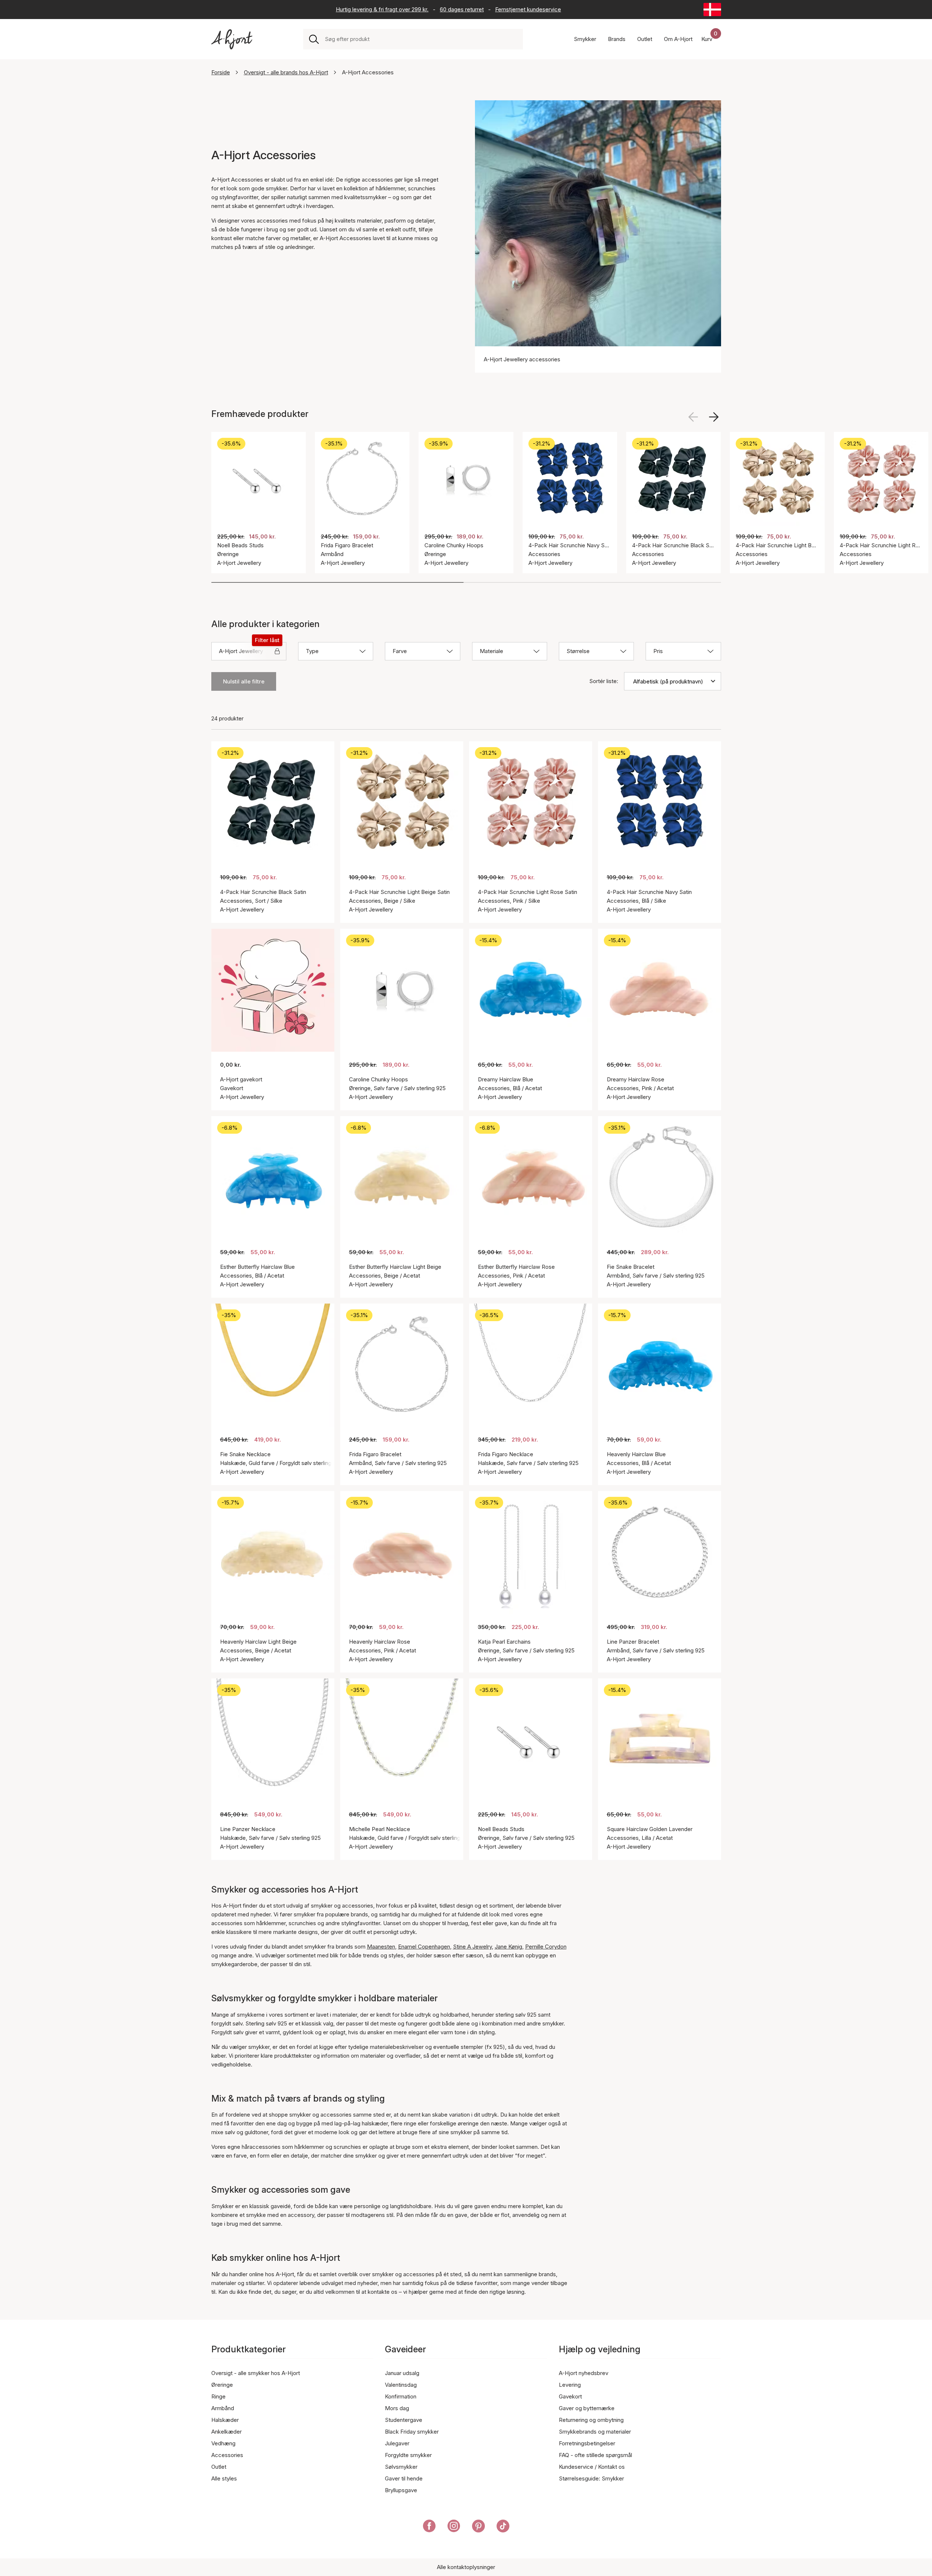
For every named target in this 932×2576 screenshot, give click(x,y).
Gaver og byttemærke (587, 2408)
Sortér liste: (604, 681)
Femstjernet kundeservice (528, 9)
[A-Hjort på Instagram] (454, 2527)
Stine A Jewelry (472, 1947)
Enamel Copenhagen (424, 1947)
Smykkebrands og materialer (595, 2432)
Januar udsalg (402, 2373)
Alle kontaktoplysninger (466, 2567)
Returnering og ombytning (591, 2420)
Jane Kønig (508, 1947)
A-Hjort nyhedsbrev (584, 2373)
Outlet (219, 2467)
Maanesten (381, 1947)
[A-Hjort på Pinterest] (478, 2527)
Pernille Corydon (546, 1947)
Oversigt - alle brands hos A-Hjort (286, 72)
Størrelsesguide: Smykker (591, 2478)
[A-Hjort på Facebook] (429, 2527)
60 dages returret (462, 9)
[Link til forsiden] (232, 39)
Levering (570, 2385)
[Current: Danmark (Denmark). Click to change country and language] (712, 10)
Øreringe (222, 2385)
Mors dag (397, 2408)
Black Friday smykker (412, 2432)
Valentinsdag (401, 2385)
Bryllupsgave (401, 2490)
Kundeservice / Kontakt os (592, 2467)
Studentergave (404, 2420)
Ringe (218, 2396)
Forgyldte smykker (408, 2455)
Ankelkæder (226, 2432)
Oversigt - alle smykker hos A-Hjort (256, 2373)
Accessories (227, 2455)
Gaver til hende (404, 2478)
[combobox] (421, 39)
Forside (221, 72)
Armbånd (223, 2408)
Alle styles (224, 2478)
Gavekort (570, 2396)
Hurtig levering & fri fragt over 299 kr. (382, 9)
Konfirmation (401, 2396)
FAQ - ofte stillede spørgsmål (595, 2455)
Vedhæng (223, 2443)
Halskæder (225, 2420)
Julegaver (397, 2443)
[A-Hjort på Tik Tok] (503, 2527)
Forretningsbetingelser (587, 2443)
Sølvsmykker (401, 2467)
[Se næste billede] (714, 417)
